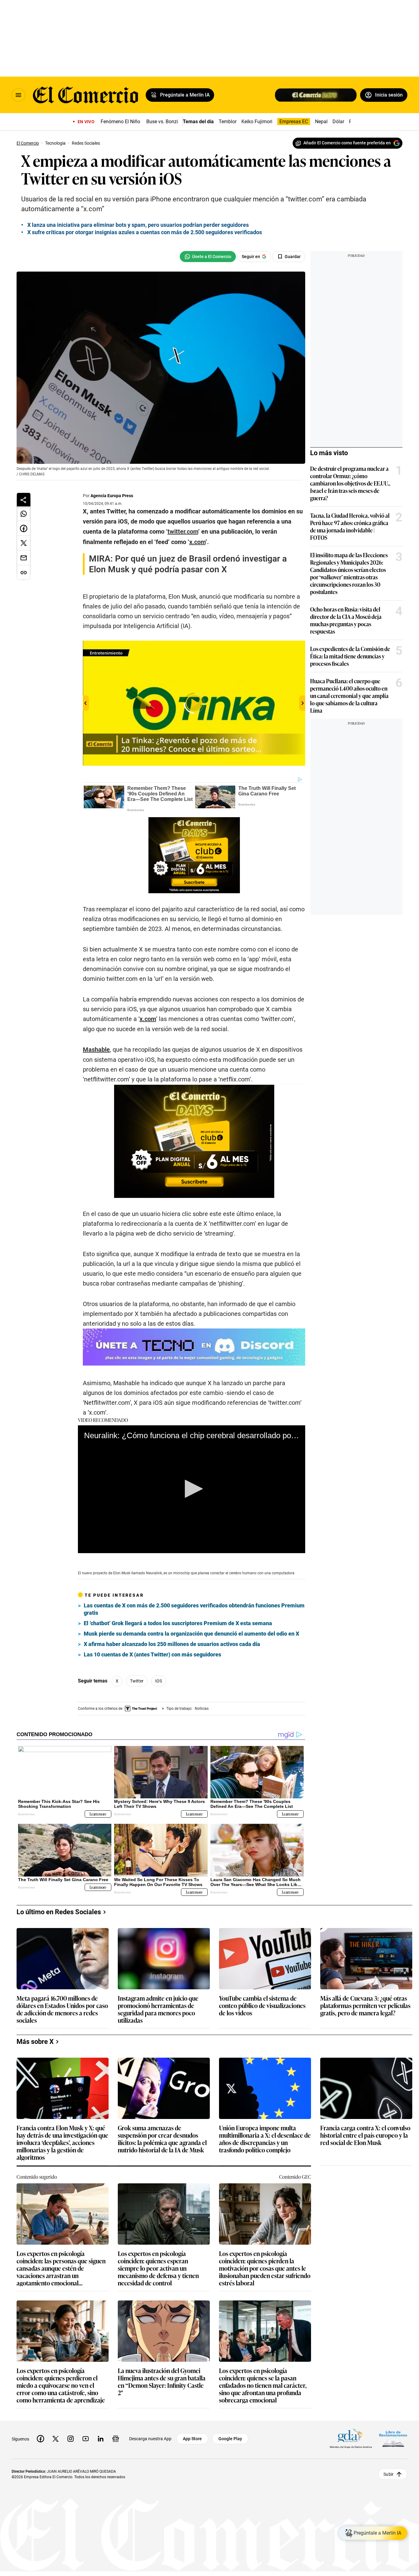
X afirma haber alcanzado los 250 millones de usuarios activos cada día (172, 1644)
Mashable (96, 1050)
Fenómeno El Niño (120, 122)
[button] (192, 1489)
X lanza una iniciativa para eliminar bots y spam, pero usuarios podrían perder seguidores (138, 225)
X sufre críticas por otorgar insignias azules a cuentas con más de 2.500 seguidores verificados (145, 232)
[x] (56, 2439)
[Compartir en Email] (24, 558)
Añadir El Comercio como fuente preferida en (347, 143)
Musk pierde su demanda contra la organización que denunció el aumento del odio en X (191, 1634)
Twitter (137, 1681)
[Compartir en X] (24, 543)
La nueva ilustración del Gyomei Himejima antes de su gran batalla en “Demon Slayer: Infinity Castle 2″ (162, 2381)
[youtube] (86, 2439)
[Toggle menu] (18, 95)
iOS (159, 1681)
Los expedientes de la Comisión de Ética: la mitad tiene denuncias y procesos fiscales (350, 656)
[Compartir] (24, 500)
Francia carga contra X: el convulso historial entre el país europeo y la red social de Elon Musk (365, 2135)
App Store (192, 2439)
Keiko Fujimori (257, 122)
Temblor (228, 122)
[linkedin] (101, 2439)
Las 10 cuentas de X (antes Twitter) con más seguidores (152, 1654)
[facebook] (40, 2439)
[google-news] (116, 2439)
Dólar (338, 122)
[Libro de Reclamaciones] (393, 2439)
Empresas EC (294, 122)
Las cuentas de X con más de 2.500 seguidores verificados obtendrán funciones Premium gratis (194, 1609)
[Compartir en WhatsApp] (24, 514)
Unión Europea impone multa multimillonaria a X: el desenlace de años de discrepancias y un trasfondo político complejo (265, 2139)
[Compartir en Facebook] (24, 528)
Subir (388, 2474)
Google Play (230, 2439)
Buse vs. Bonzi (162, 122)
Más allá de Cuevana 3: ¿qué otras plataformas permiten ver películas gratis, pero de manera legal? (365, 2006)
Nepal (321, 122)
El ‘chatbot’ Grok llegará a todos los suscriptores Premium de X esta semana (178, 1623)
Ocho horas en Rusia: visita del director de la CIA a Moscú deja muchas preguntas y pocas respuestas (346, 620)
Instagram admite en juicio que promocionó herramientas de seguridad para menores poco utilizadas (158, 2009)
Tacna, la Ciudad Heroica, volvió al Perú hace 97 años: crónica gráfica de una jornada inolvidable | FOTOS (350, 526)
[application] (192, 1489)
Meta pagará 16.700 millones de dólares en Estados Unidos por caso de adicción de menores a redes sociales (62, 2009)
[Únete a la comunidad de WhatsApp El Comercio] (208, 257)
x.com (148, 1019)
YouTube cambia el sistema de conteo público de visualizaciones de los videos (262, 2006)
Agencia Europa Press (112, 496)
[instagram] (71, 2439)
